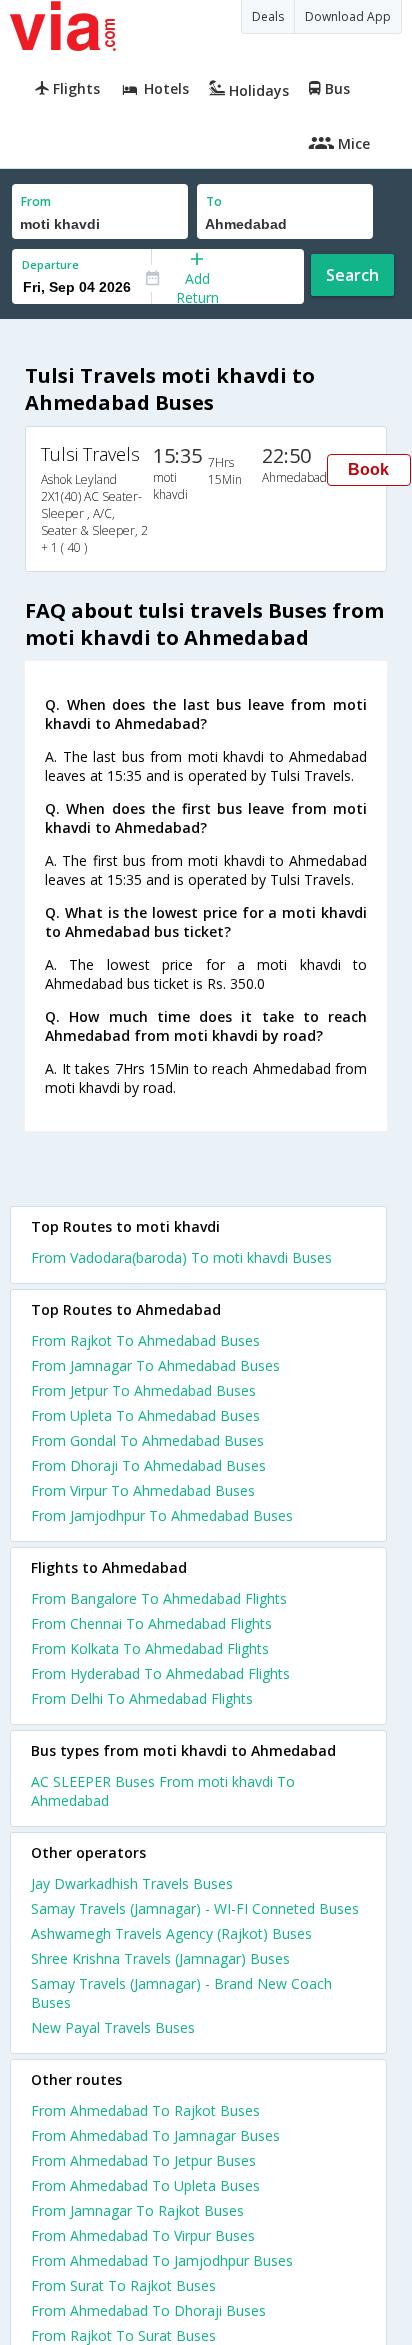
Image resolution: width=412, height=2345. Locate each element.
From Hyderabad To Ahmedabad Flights (160, 1673)
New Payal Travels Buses (113, 2027)
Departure (50, 264)
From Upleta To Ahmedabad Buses (145, 1415)
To (214, 201)
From (36, 201)
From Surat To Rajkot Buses (123, 2285)
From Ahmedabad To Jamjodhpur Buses (162, 2260)
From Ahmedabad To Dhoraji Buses (148, 2310)
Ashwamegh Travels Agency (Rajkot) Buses (171, 1933)
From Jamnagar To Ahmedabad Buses (155, 1365)
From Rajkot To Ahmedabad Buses (145, 1340)
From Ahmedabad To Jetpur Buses (143, 2160)
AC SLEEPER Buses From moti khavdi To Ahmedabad (163, 1791)
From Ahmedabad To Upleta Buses (145, 2185)
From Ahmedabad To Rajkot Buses (145, 2110)
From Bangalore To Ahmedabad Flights (159, 1598)
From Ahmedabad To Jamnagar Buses (155, 2135)
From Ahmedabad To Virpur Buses (143, 2235)
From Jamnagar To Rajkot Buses (137, 2210)
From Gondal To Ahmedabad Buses (147, 1440)
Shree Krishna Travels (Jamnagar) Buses (160, 1958)
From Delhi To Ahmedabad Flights (142, 1698)
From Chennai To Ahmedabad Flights (151, 1623)
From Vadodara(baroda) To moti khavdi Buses (181, 1257)
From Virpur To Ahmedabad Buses (143, 1490)
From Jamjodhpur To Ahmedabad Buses (162, 1515)
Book (368, 469)
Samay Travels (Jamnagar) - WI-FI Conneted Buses (195, 1908)
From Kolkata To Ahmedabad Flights (150, 1648)
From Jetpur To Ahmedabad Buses (143, 1390)
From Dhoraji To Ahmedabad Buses (148, 1465)
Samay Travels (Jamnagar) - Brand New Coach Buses (181, 1993)
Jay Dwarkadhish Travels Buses (132, 1883)
